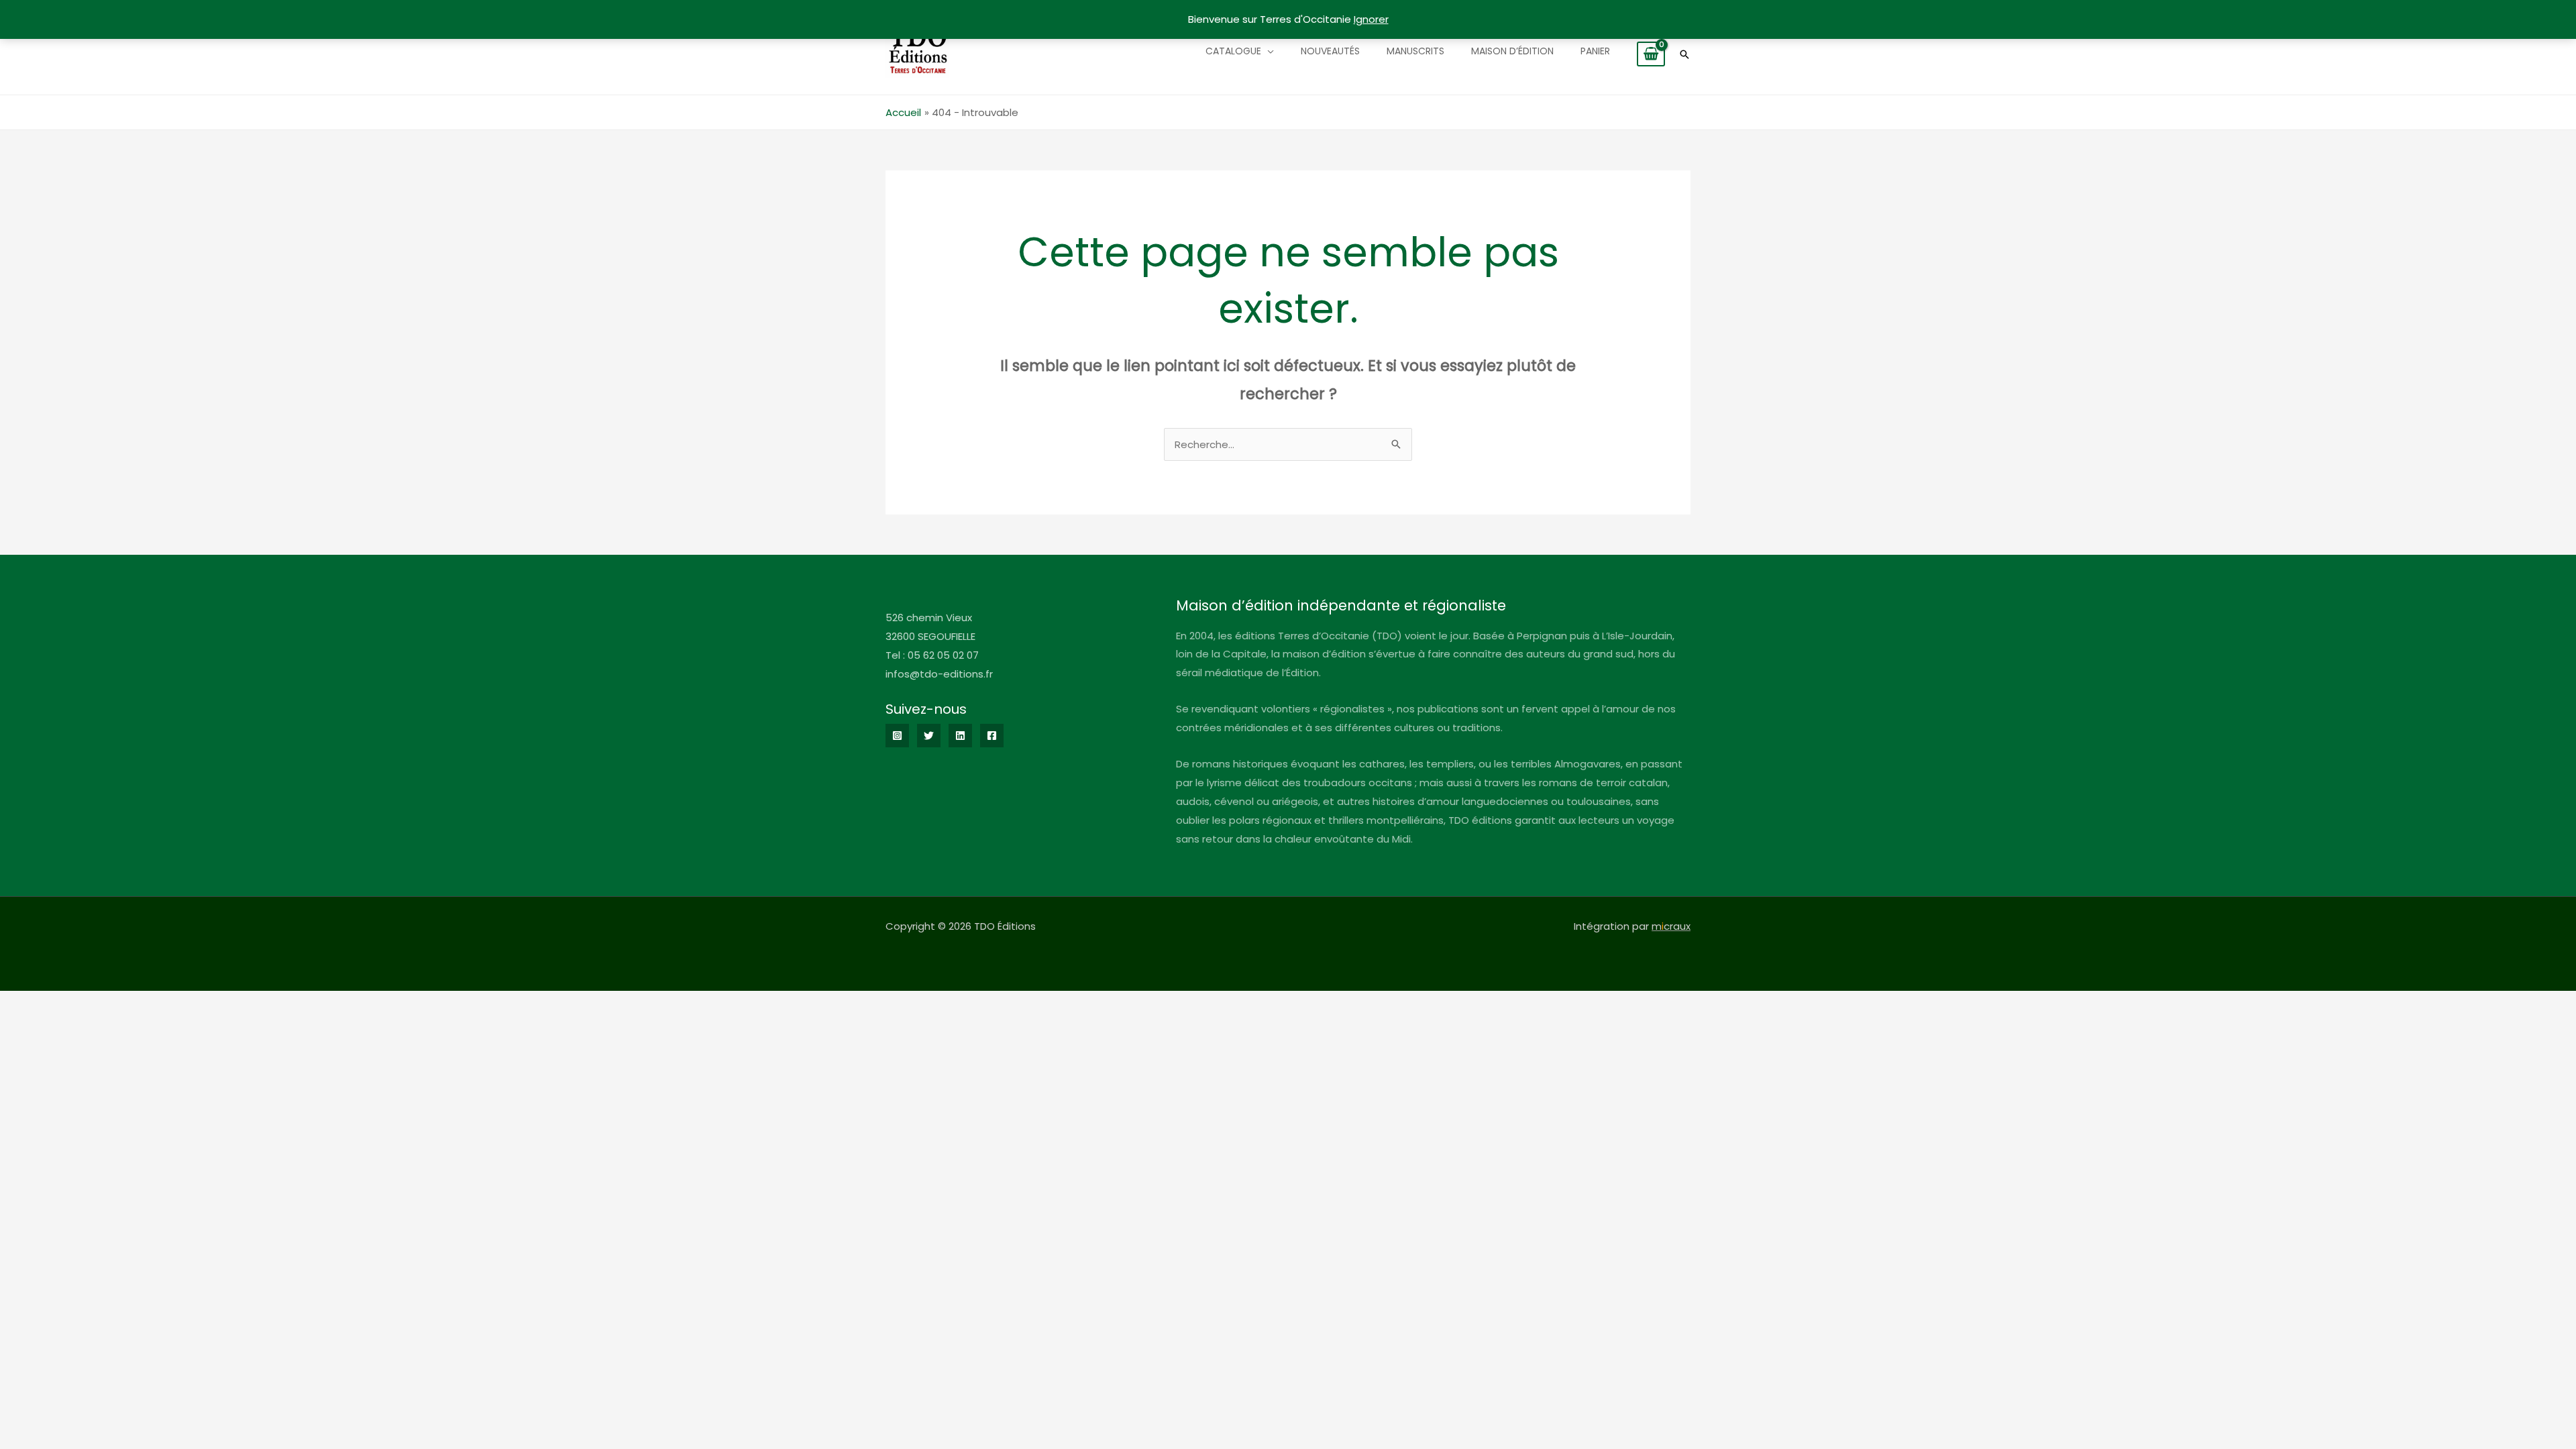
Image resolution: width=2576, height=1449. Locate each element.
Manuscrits (1415, 51)
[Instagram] (897, 736)
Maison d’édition (1512, 51)
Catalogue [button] (1233, 51)
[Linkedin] (960, 736)
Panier (1595, 51)
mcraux (1671, 926)
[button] (1684, 54)
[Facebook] (992, 736)
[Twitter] (929, 736)
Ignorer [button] (1371, 19)
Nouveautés (1330, 51)
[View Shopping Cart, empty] (1651, 54)
